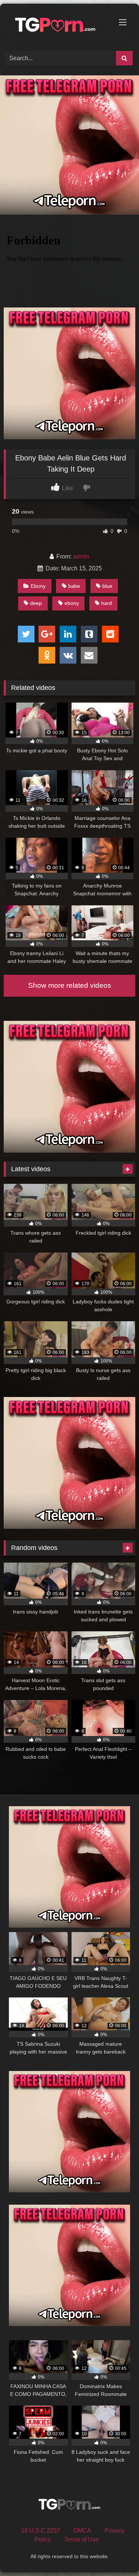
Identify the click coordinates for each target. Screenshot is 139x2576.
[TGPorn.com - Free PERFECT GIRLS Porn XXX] (57, 26)
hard (107, 603)
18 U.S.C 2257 (41, 2531)
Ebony (38, 586)
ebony (72, 603)
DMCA (82, 2531)
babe (74, 586)
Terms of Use (81, 2539)
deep (36, 603)
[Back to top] (116, 2554)
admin (81, 556)
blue (107, 586)
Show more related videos (70, 985)
